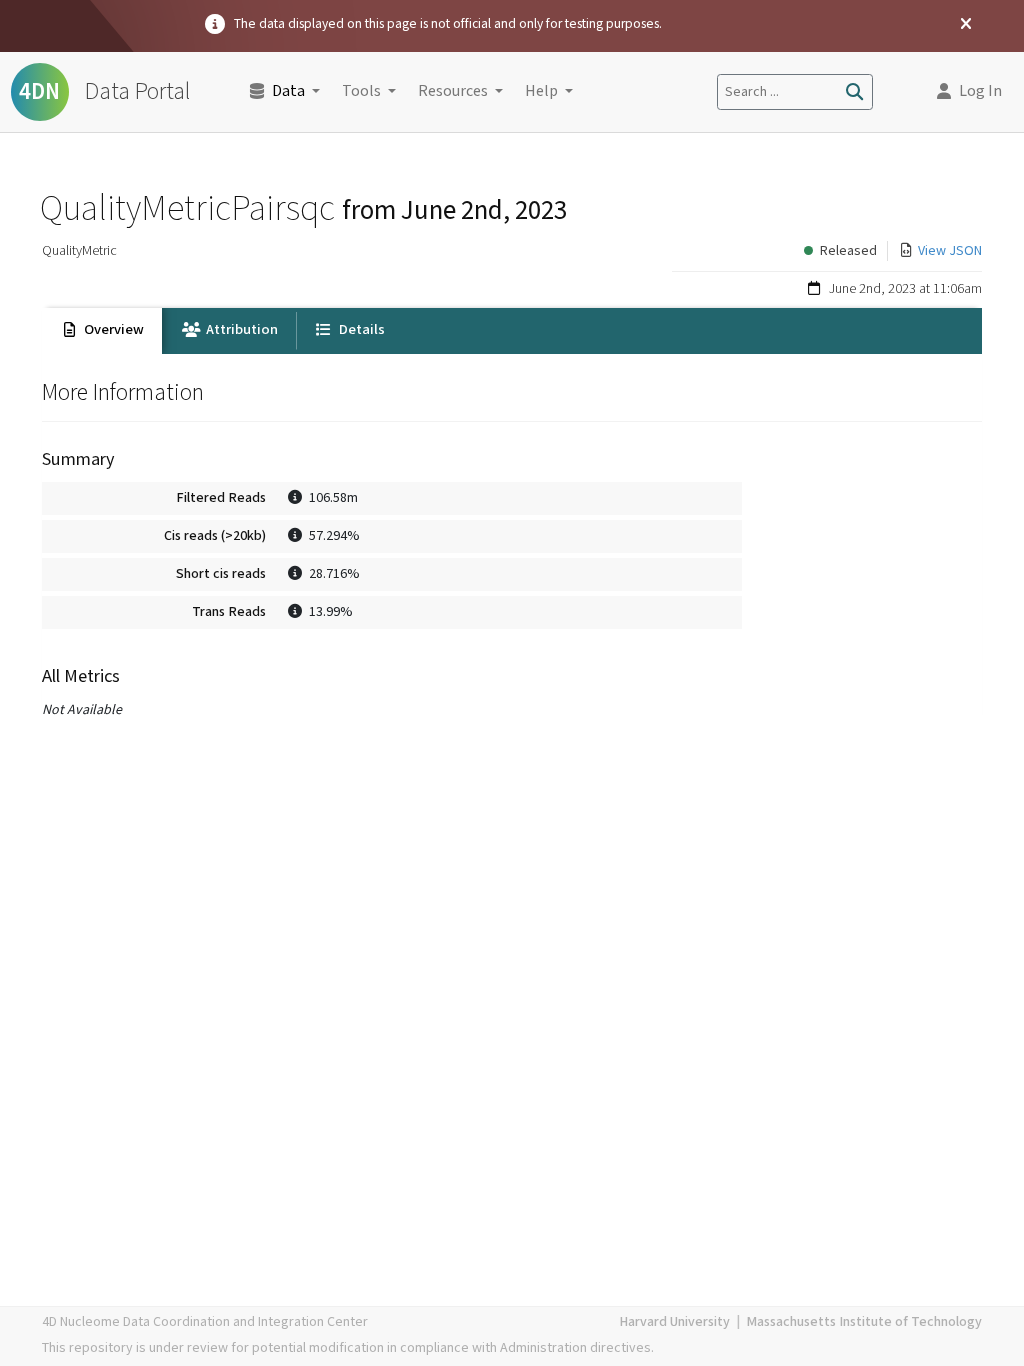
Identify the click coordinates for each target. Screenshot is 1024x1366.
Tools (361, 91)
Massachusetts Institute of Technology (864, 1322)
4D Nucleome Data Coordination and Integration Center (205, 1322)
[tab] (102, 331)
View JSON (950, 251)
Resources (453, 91)
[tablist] (512, 331)
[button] (969, 92)
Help (541, 91)
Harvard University (674, 1322)
